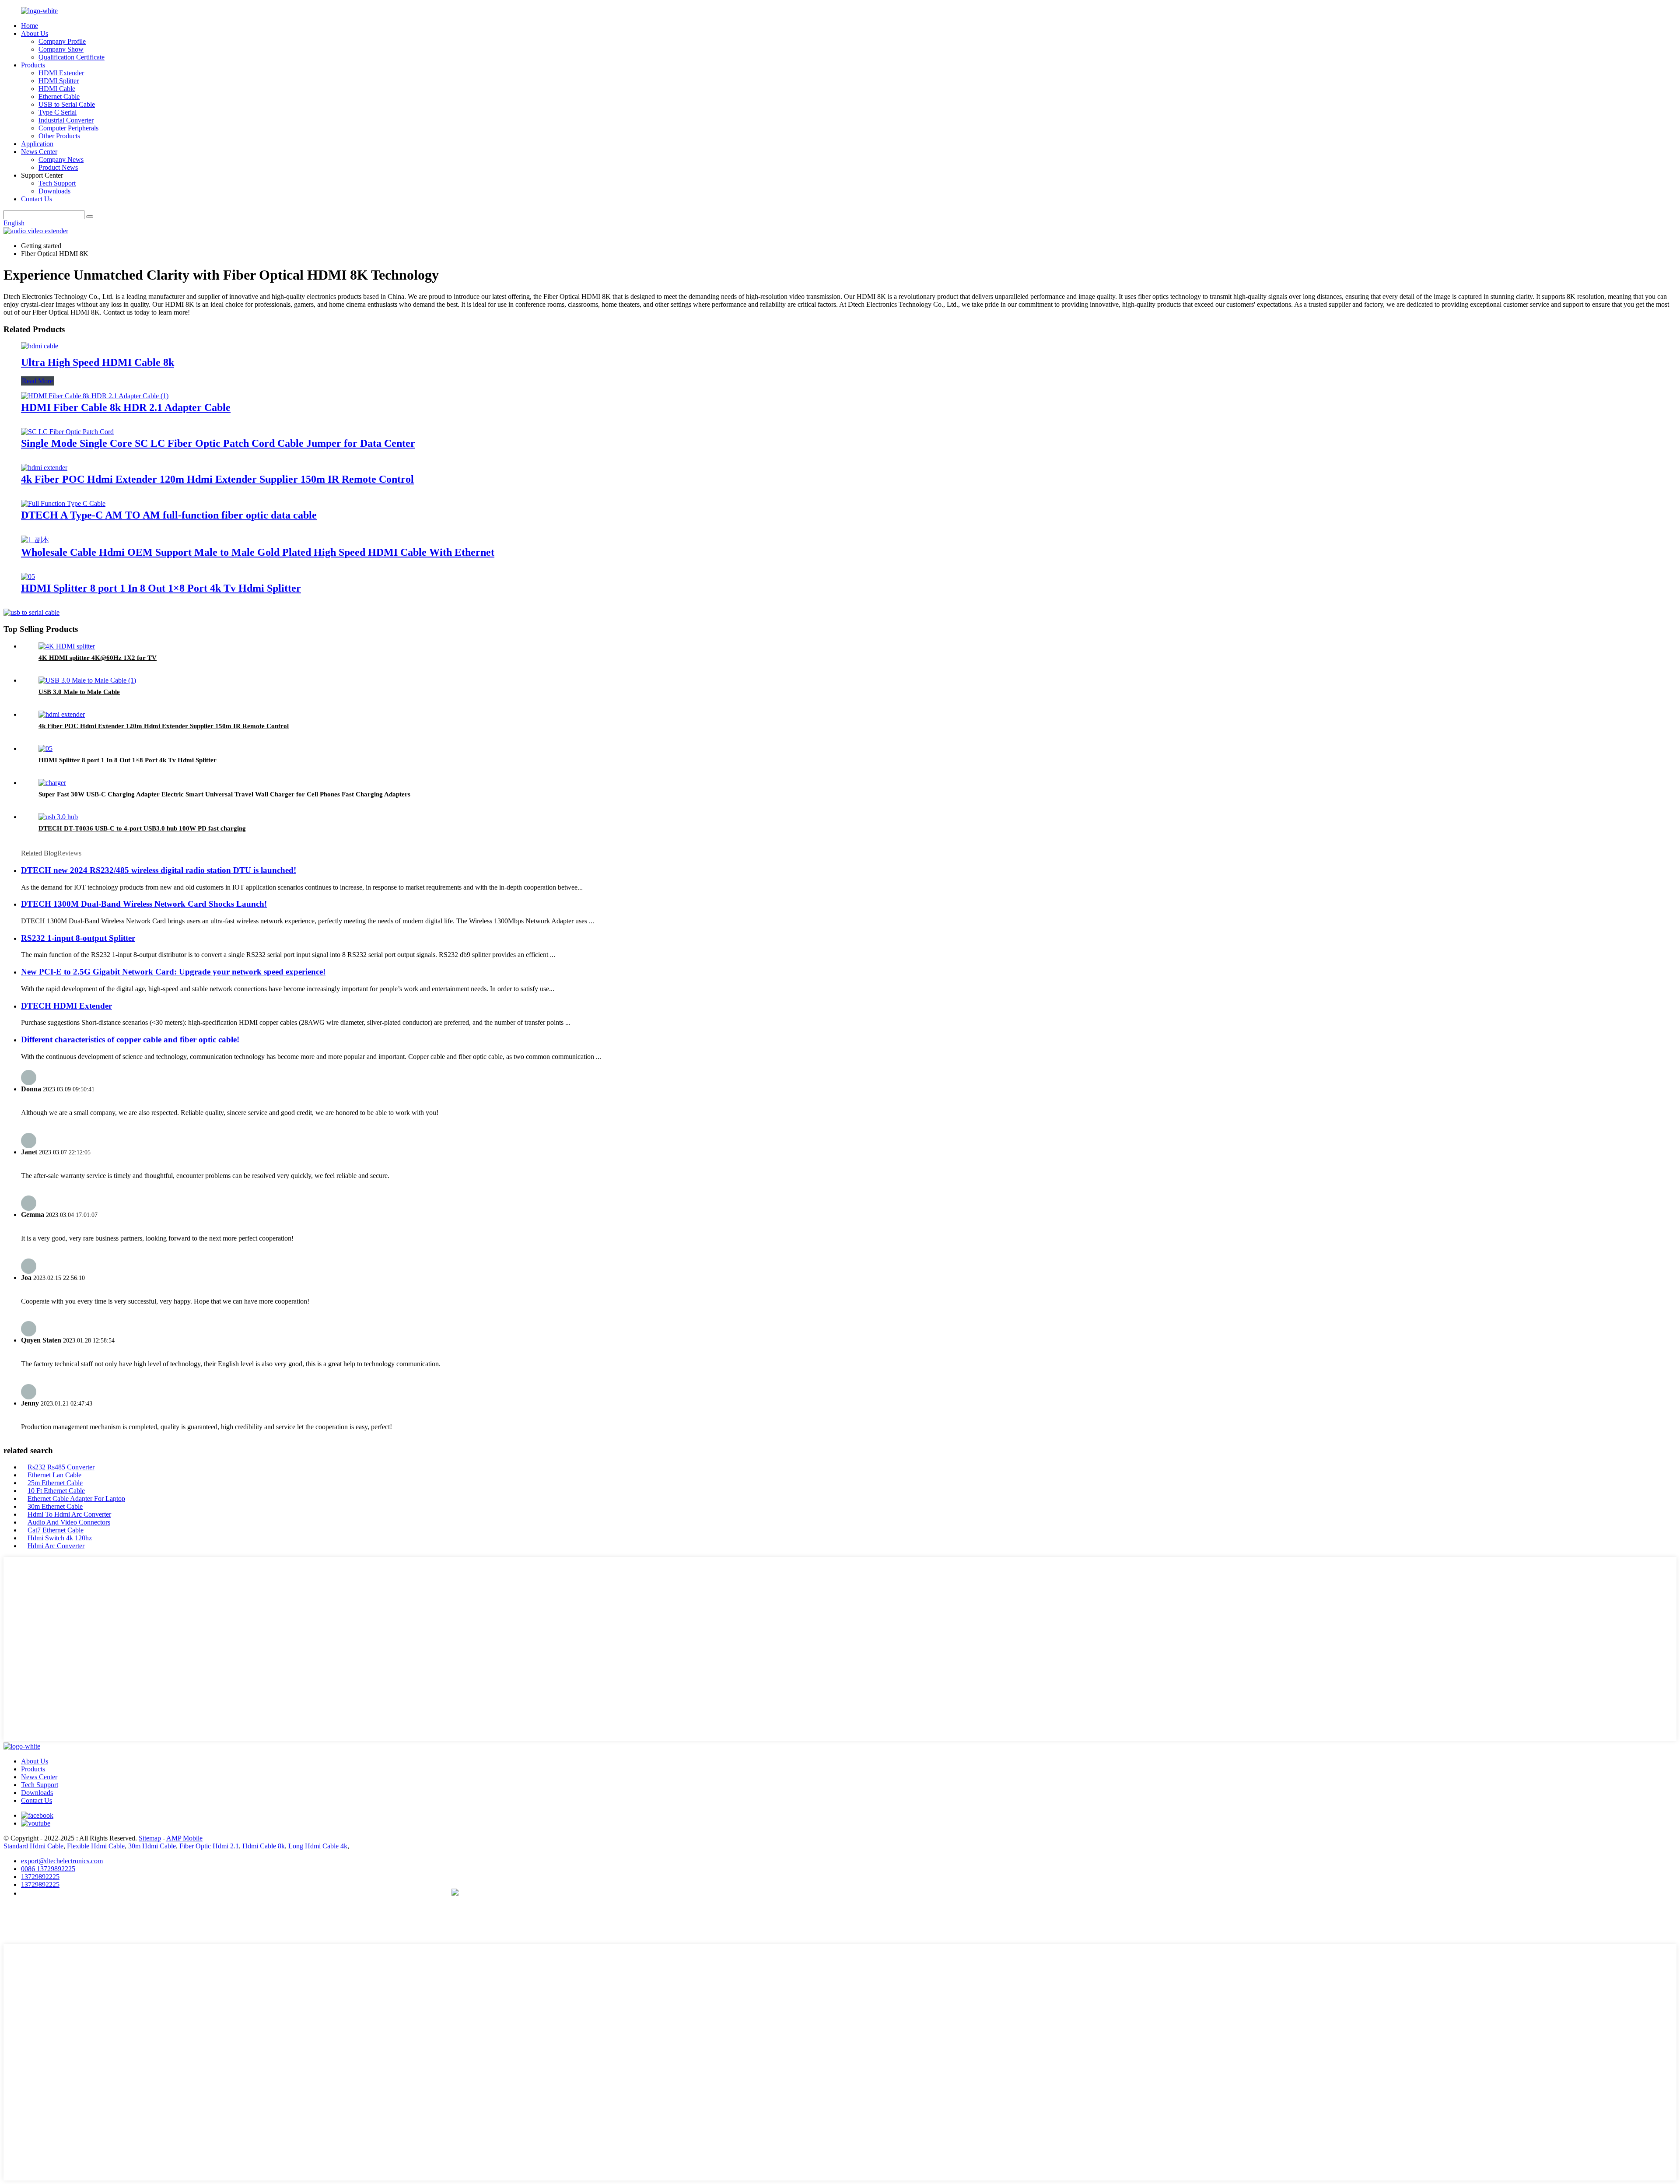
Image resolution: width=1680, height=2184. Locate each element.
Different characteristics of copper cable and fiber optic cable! (130, 1039)
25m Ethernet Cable (55, 1483)
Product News (58, 167)
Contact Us (37, 199)
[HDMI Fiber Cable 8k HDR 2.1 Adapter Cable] (95, 396)
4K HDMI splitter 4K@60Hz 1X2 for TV (98, 658)
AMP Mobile (184, 1838)
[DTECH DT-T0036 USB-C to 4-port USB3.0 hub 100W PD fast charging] (58, 817)
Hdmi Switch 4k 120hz (60, 1538)
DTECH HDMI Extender (66, 1006)
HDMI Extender (61, 73)
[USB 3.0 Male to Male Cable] (87, 680)
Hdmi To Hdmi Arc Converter (69, 1514)
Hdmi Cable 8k (264, 1846)
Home (30, 26)
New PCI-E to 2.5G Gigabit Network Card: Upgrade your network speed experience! (173, 972)
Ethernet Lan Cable (54, 1475)
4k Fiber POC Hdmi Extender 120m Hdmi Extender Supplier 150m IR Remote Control (217, 479)
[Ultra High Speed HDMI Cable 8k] (40, 346)
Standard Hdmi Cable (33, 1846)
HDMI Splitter (59, 81)
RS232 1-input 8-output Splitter (78, 938)
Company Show (61, 49)
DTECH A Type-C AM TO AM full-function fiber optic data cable (169, 515)
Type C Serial (58, 112)
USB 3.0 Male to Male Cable (79, 692)
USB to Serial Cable (67, 104)
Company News (61, 160)
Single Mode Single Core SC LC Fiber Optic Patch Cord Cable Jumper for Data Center (218, 443)
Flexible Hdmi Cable (96, 1846)
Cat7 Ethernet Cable (56, 1530)
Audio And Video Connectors (69, 1522)
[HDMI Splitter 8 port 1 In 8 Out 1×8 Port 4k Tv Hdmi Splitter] (28, 577)
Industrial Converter (66, 120)
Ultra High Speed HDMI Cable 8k (98, 362)
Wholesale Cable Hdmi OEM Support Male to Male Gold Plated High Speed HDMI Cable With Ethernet (258, 552)
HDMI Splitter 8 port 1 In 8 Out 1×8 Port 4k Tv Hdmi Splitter (161, 588)
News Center (39, 152)
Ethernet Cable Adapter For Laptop (76, 1499)
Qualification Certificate (72, 57)
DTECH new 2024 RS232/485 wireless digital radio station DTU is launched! (159, 870)
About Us (35, 33)
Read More (37, 381)
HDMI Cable (57, 89)
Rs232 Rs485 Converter (61, 1467)
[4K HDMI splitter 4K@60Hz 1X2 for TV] (67, 646)
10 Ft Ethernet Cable (56, 1491)
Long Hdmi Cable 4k (318, 1846)
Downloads (54, 191)
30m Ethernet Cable (55, 1506)
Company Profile (62, 41)
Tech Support (57, 183)
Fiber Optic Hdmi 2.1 (209, 1846)
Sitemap (150, 1838)
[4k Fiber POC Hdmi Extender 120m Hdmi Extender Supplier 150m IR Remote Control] (44, 468)
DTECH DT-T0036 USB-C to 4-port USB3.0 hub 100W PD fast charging (142, 828)
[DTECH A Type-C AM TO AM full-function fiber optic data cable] (63, 503)
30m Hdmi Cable (152, 1846)
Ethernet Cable (59, 96)
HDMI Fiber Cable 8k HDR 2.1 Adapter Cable (126, 407)
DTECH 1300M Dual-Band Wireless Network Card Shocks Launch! (144, 904)
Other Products (59, 136)
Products (33, 65)
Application (37, 144)
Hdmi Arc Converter (56, 1546)
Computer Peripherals (68, 128)
